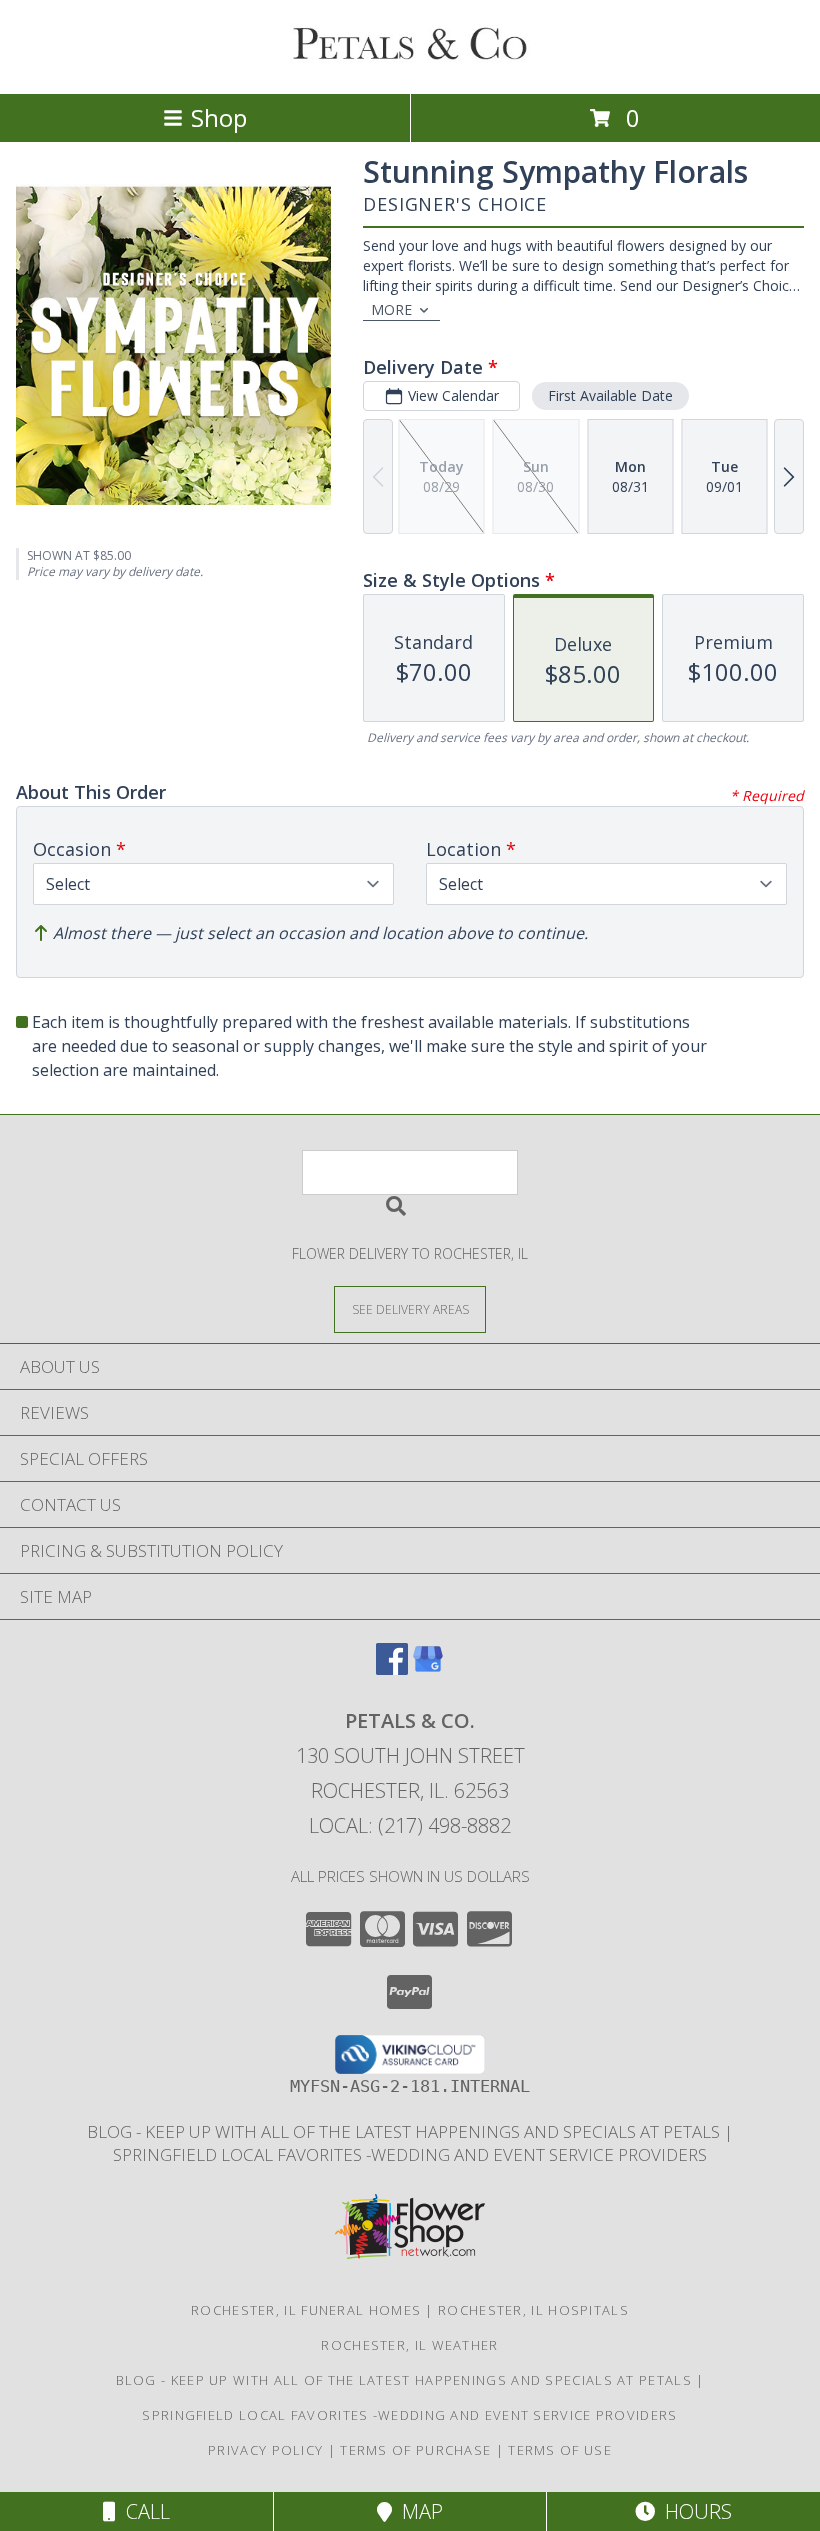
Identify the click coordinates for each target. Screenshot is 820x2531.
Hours (693, 2511)
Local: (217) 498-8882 (410, 1825)
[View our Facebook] (392, 1668)
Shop (219, 117)
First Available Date (610, 395)
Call (143, 2511)
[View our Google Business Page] (428, 1668)
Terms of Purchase (415, 2450)
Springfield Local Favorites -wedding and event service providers (410, 2154)
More (391, 309)
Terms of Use (560, 2450)
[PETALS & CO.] (410, 64)
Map (417, 2511)
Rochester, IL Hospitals (533, 2310)
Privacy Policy (265, 2450)
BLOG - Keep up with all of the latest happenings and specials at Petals (405, 2131)
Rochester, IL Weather (409, 2345)
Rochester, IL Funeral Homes (306, 2310)
